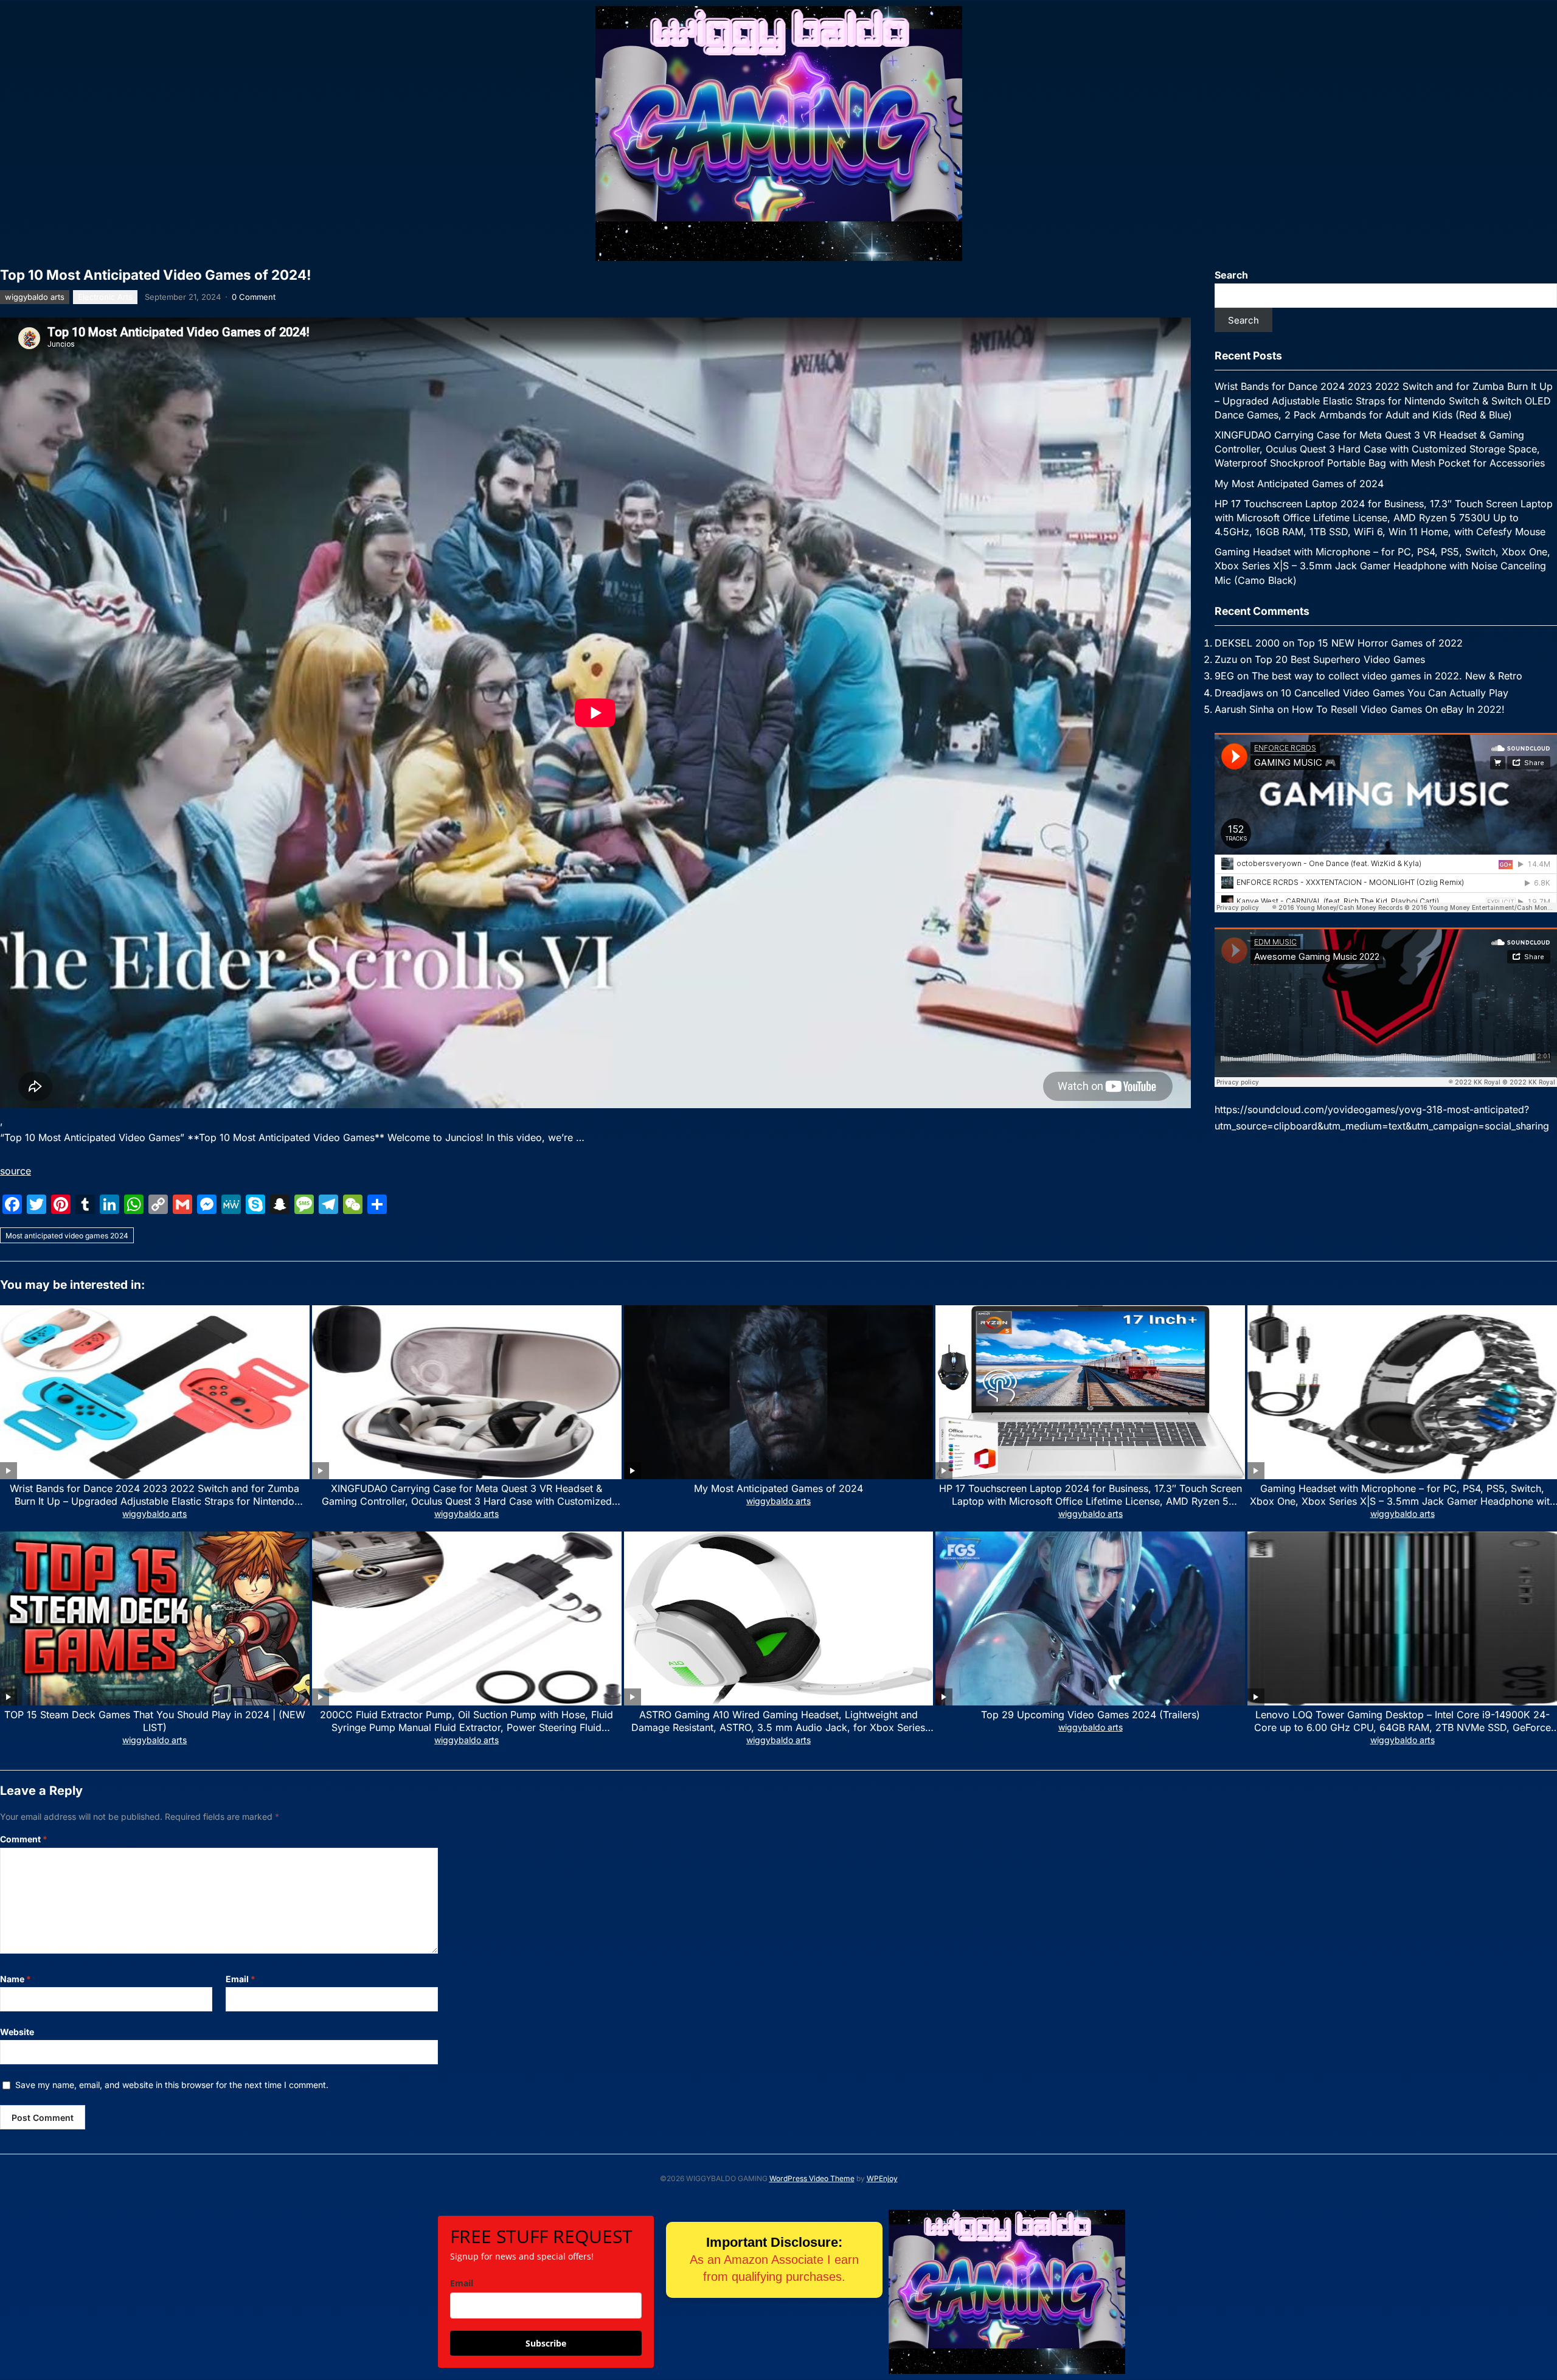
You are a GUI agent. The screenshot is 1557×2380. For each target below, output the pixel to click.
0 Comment (254, 297)
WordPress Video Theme (812, 2178)
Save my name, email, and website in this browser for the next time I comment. (172, 2085)
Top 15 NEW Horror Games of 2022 (1380, 643)
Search (1231, 275)
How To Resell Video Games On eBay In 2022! (1398, 709)
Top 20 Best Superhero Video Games (1340, 659)
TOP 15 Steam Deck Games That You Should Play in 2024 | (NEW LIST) (155, 1721)
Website (17, 2032)
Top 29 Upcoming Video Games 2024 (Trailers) (1091, 1715)
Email (241, 1979)
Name (16, 1979)
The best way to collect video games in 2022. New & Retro (1387, 676)
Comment (24, 1839)
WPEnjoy (882, 2178)
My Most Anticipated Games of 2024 (1299, 484)
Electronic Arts (105, 297)
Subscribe (546, 2343)
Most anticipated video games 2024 (67, 1236)
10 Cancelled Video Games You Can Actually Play (1395, 693)
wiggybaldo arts (35, 297)
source (16, 1171)
